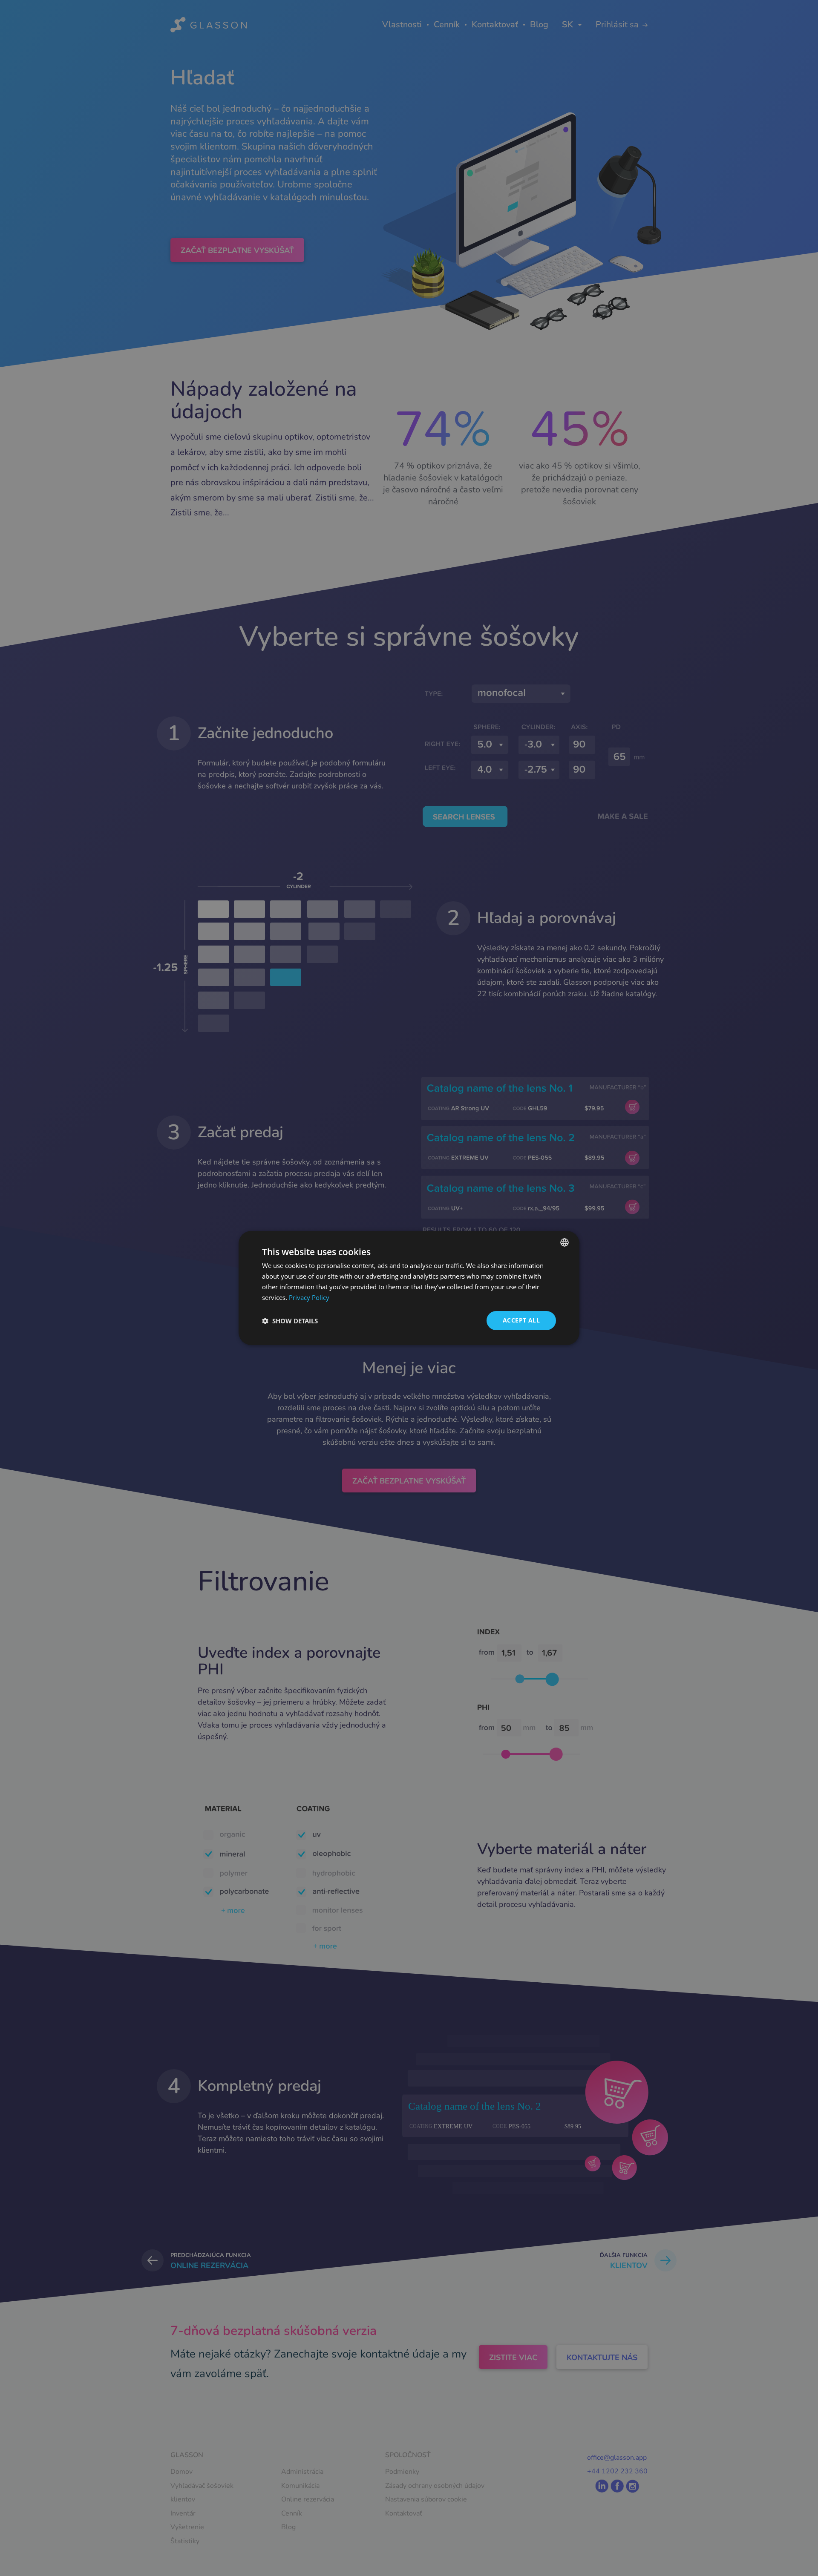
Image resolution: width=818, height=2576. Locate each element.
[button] (290, 1321)
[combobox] (565, 1242)
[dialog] (409, 1288)
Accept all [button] (521, 1320)
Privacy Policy (309, 1297)
